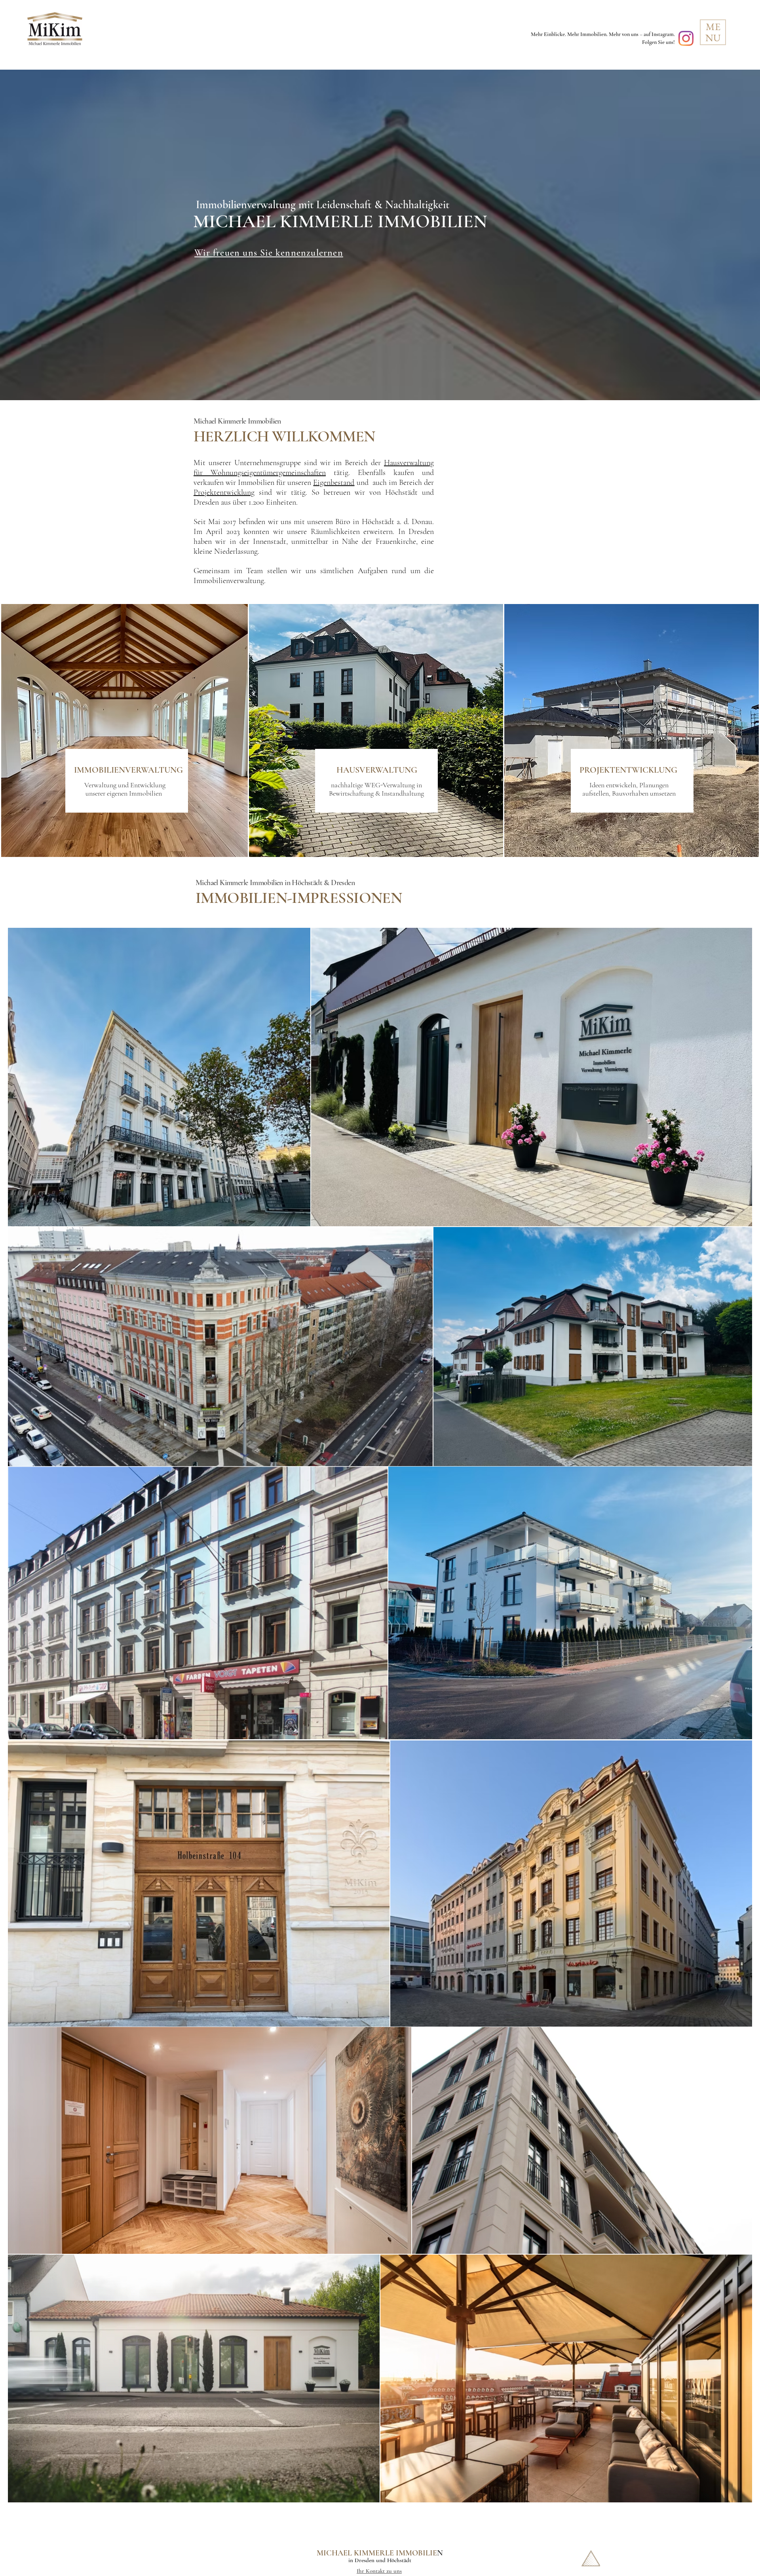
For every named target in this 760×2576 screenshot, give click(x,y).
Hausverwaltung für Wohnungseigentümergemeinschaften (314, 468)
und (362, 483)
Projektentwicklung (224, 492)
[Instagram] (686, 38)
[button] (713, 32)
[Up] (591, 2558)
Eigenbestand (334, 483)
